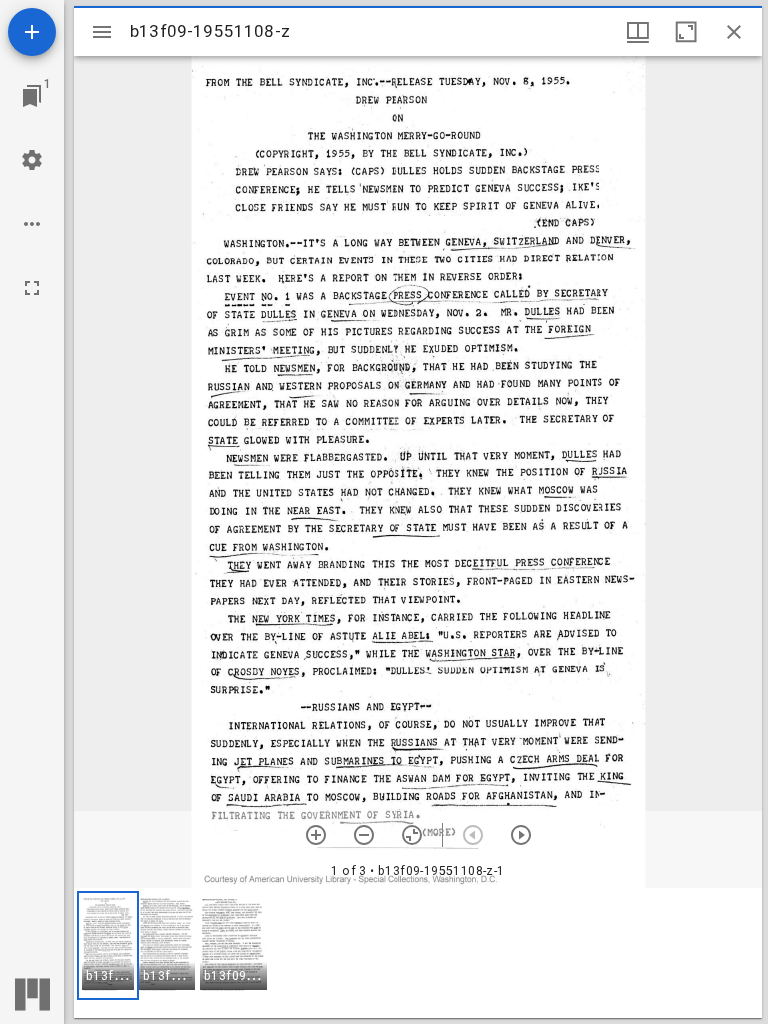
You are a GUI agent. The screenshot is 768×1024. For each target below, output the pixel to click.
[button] (108, 945)
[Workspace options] (32, 224)
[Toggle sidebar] (102, 32)
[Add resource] (32, 32)
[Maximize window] (686, 32)
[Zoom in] (316, 835)
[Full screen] (32, 288)
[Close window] (734, 32)
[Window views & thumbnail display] (638, 32)
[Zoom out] (364, 835)
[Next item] (521, 835)
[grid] (418, 953)
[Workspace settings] (32, 160)
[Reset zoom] (412, 835)
